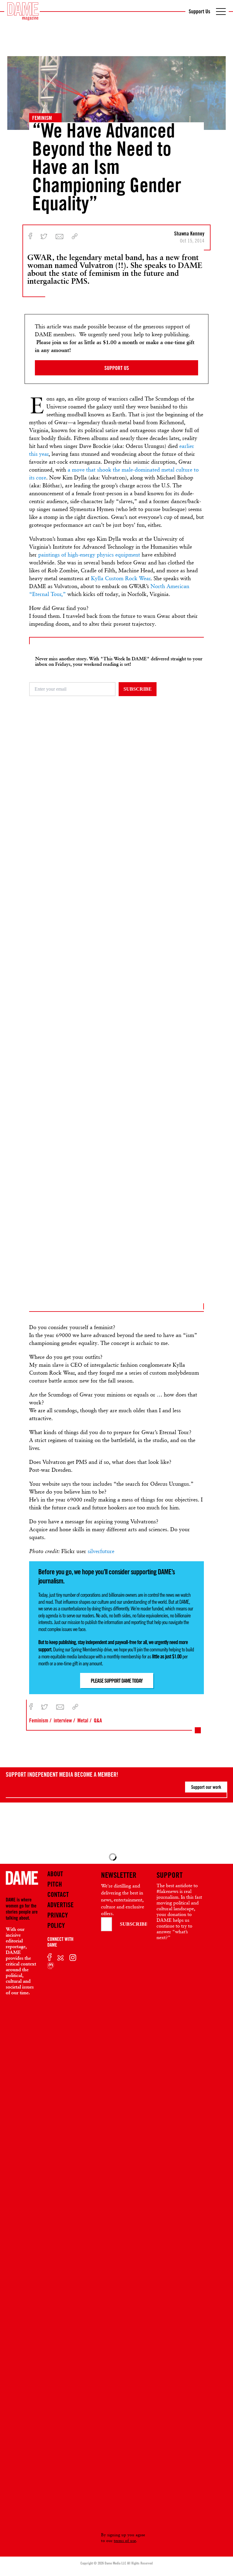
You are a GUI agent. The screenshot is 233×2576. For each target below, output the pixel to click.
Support (170, 1875)
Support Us (199, 11)
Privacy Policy (58, 1920)
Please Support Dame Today (117, 1681)
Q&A (98, 1720)
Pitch (55, 1884)
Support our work (206, 1787)
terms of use (125, 2540)
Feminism (42, 118)
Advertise (61, 1905)
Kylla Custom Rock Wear (121, 578)
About (55, 1874)
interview (63, 1720)
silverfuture (101, 1551)
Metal (83, 1720)
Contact (58, 1894)
